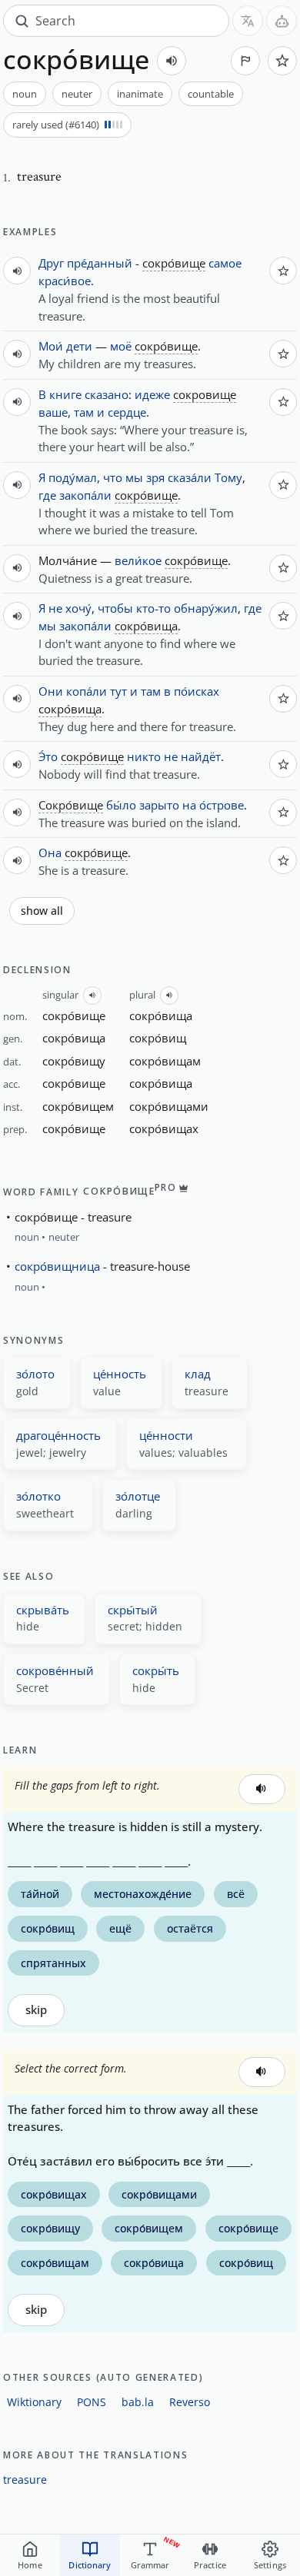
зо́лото (35, 1374)
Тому (228, 477)
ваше (53, 412)
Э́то (48, 756)
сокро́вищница (57, 1266)
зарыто (159, 805)
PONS (92, 2402)
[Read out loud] (172, 61)
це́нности (166, 1435)
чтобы (115, 608)
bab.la (138, 2402)
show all (42, 911)
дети (79, 346)
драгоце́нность (58, 1435)
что (113, 477)
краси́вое (65, 281)
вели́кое (138, 560)
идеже (152, 394)
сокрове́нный (55, 1670)
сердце (127, 412)
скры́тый (133, 1610)
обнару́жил (206, 608)
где (47, 495)
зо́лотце (138, 1496)
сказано (107, 394)
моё (121, 346)
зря (155, 477)
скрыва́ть (43, 1610)
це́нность (120, 1374)
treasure (25, 2480)
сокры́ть (156, 1670)
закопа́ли (85, 495)
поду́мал (73, 477)
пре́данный (100, 263)
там (84, 412)
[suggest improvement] (245, 61)
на (189, 805)
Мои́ (51, 346)
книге (65, 394)
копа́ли (87, 691)
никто (144, 756)
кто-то (153, 608)
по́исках (197, 691)
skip (36, 2010)
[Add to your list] (282, 61)
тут (118, 691)
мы (134, 477)
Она (50, 853)
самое (225, 263)
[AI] (282, 21)
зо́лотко (38, 1496)
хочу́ (78, 608)
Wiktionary (34, 2402)
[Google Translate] (248, 21)
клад (198, 1374)
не (55, 608)
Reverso (190, 2402)
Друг (51, 263)
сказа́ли (190, 477)
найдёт (201, 756)
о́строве (222, 805)
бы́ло (121, 805)
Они (51, 691)
